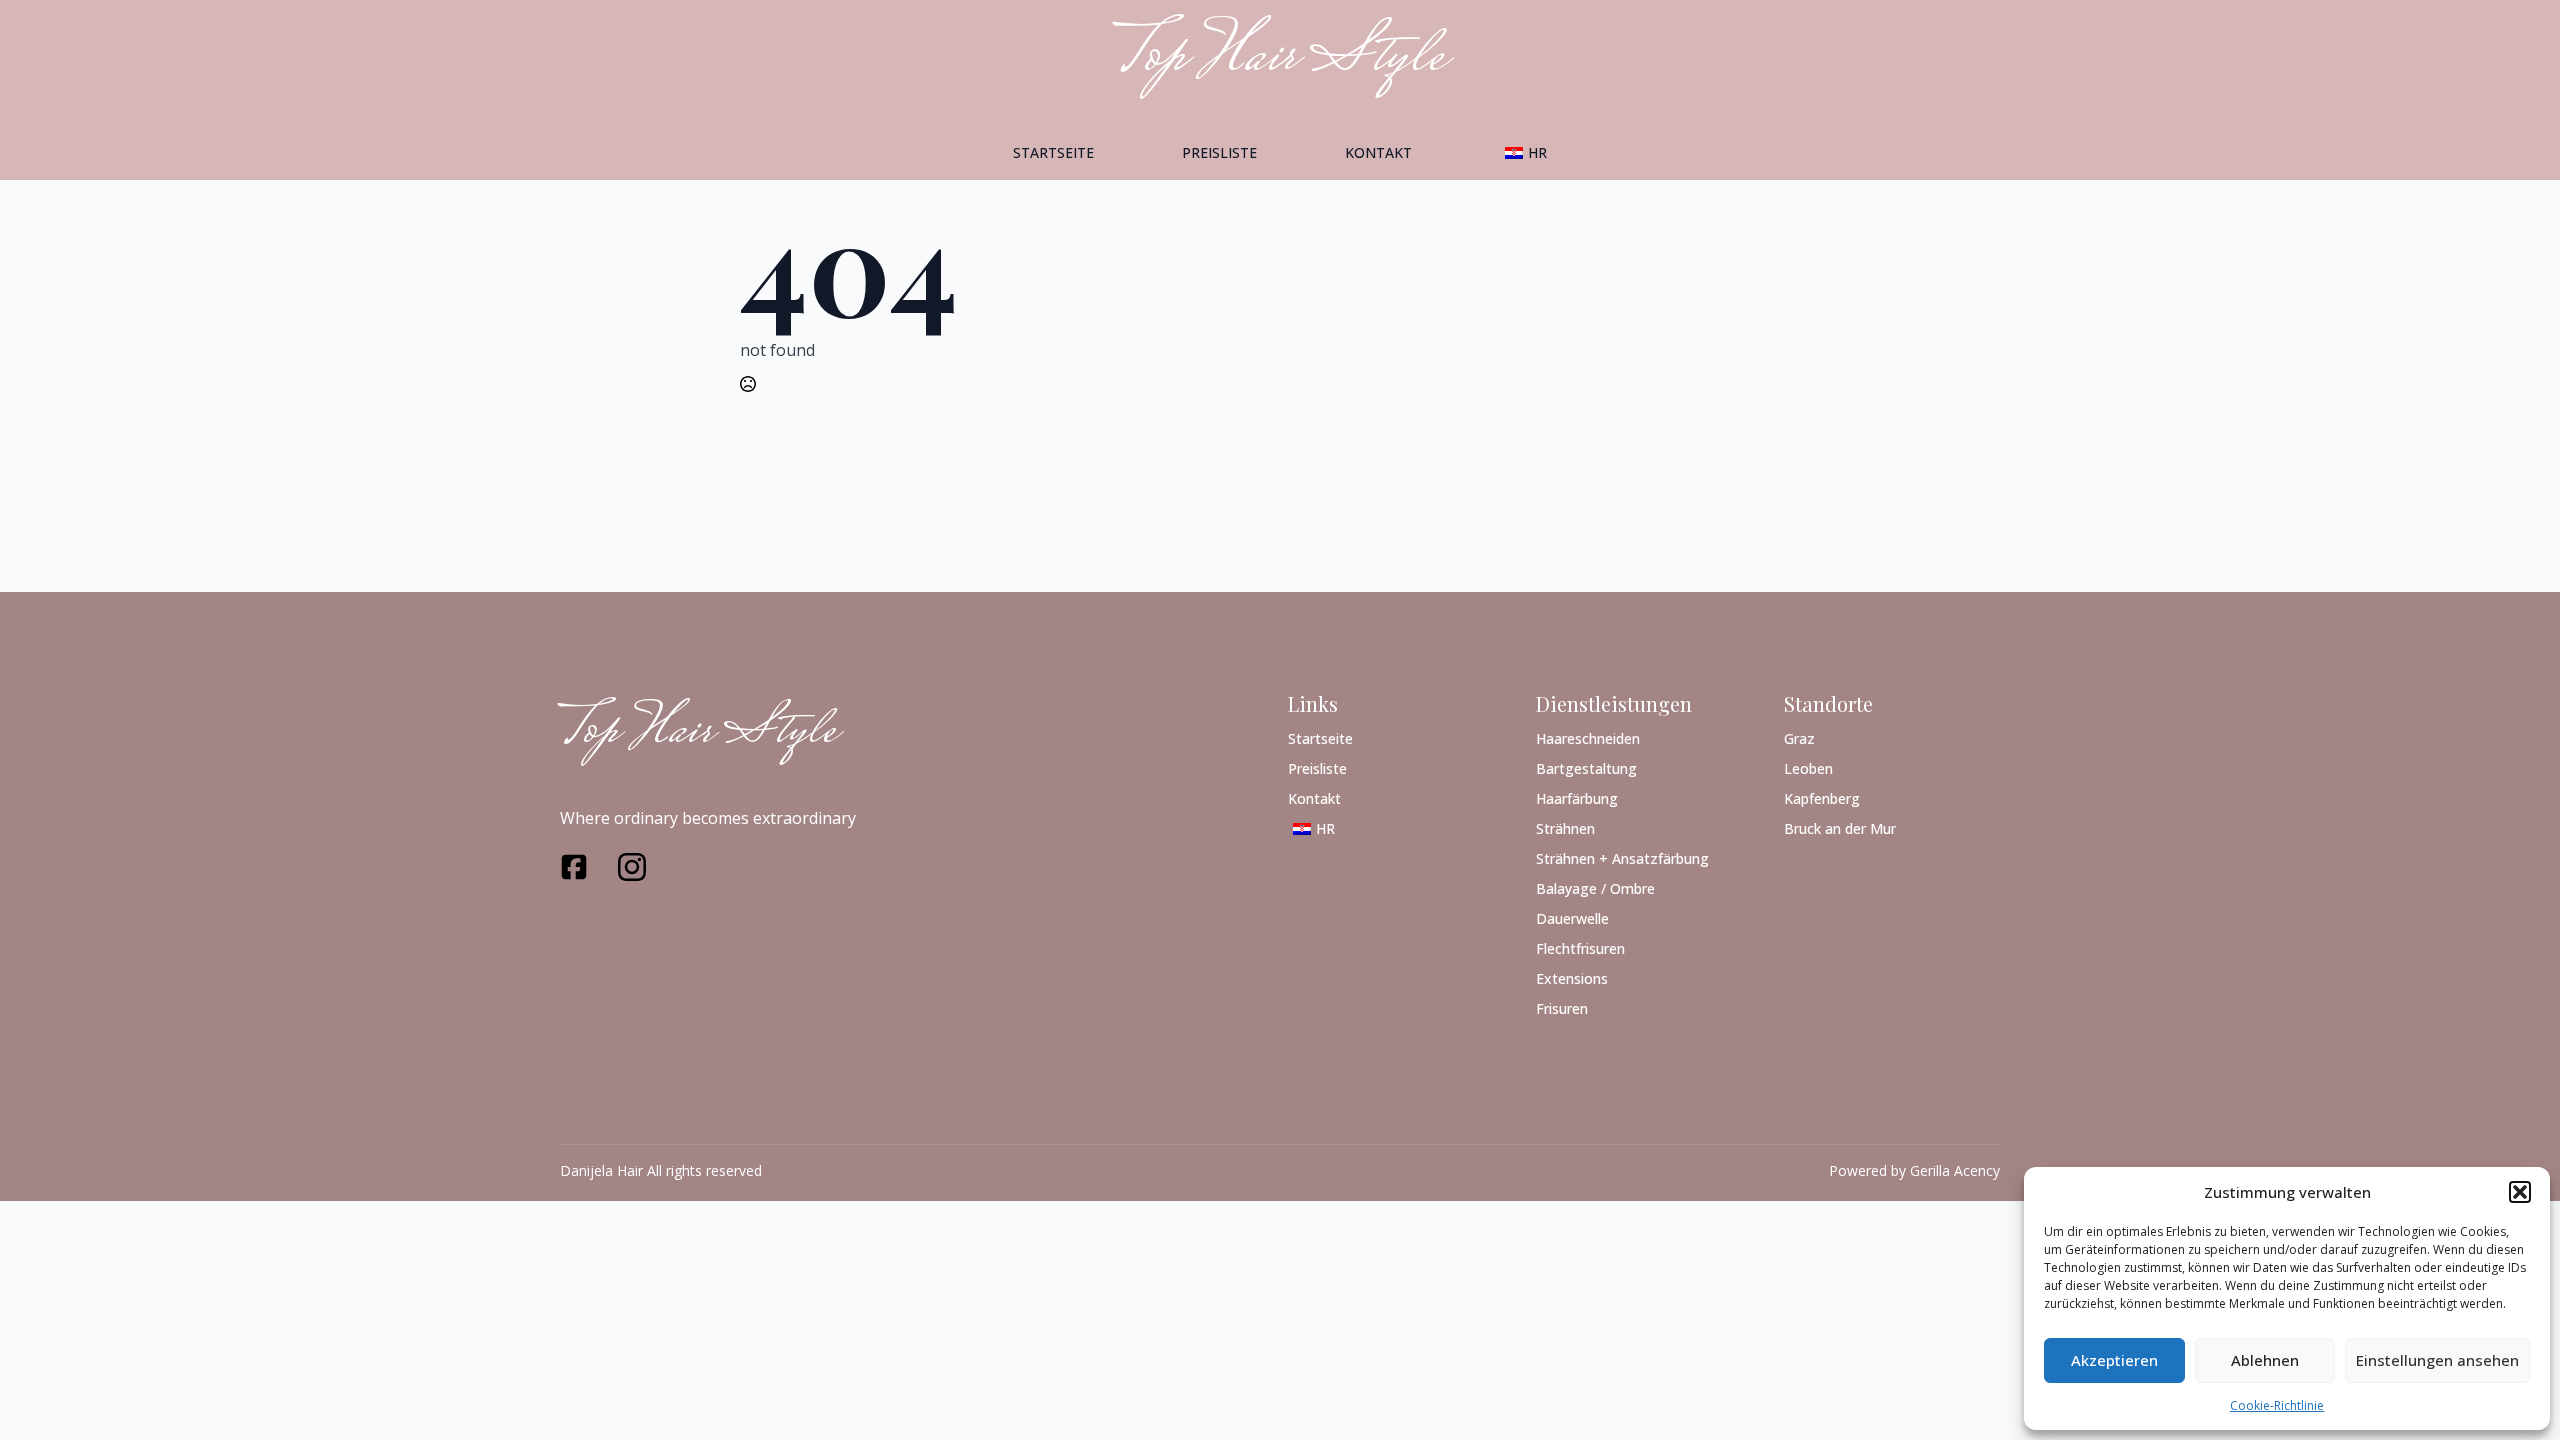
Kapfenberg (1822, 797)
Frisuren (1562, 1007)
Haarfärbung (1577, 797)
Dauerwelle (1572, 917)
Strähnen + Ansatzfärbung (1622, 857)
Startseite (1053, 152)
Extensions (1572, 977)
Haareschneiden (1588, 737)
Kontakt (1378, 152)
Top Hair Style (698, 733)
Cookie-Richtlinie (2277, 1405)
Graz (1799, 737)
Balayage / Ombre (1595, 887)
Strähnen (1565, 827)
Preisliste (1219, 152)
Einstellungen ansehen (2437, 1360)
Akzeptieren (2114, 1360)
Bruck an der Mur (1840, 827)
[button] (2520, 1192)
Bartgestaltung (1586, 767)
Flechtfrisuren (1580, 947)
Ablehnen (2265, 1360)
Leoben (1808, 767)
